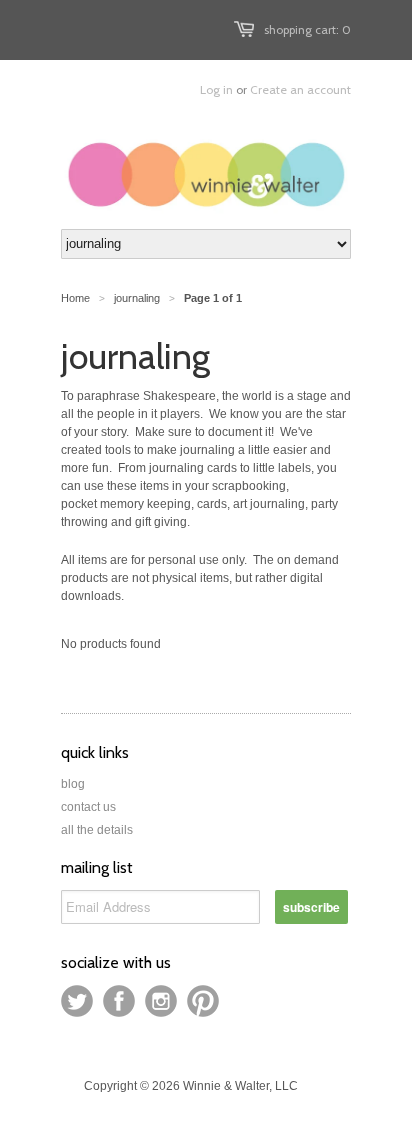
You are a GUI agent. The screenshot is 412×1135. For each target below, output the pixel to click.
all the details (97, 830)
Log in (216, 89)
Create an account (300, 89)
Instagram (161, 1001)
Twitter (77, 1001)
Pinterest (203, 1001)
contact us (88, 807)
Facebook (119, 1001)
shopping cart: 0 (307, 29)
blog (73, 784)
